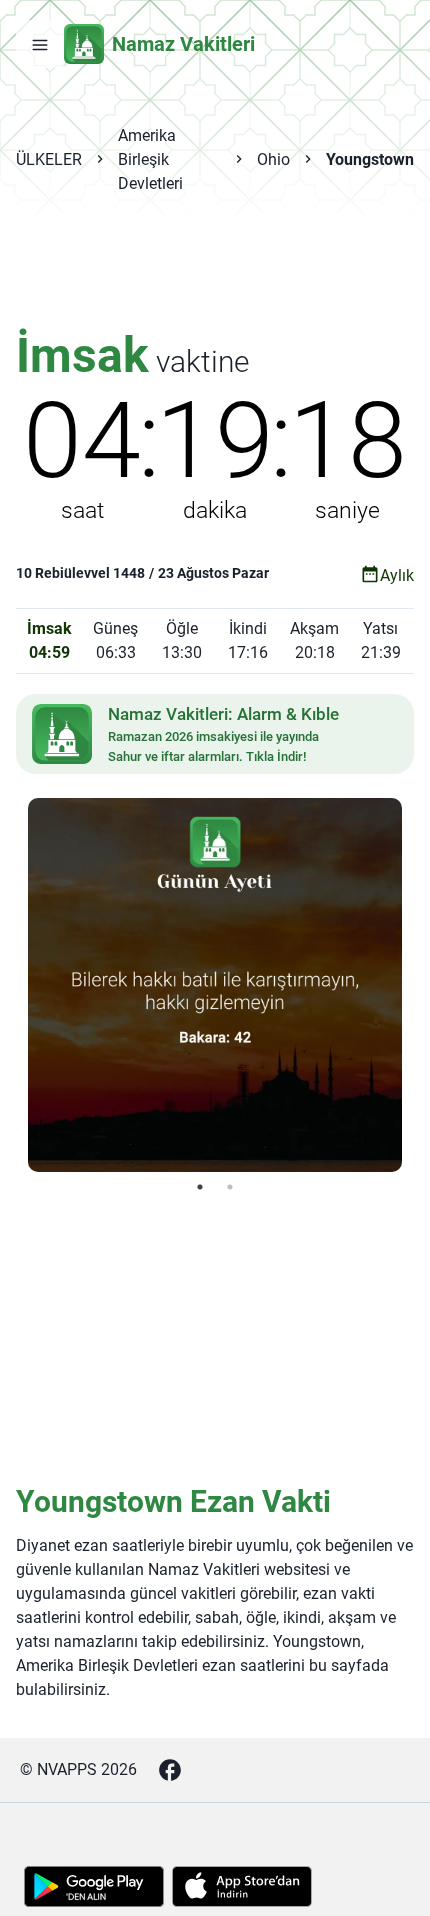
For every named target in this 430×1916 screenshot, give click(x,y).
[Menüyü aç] (40, 44)
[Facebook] (170, 1770)
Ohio (273, 159)
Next (417, 985)
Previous (13, 985)
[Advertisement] (215, 274)
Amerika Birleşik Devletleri (150, 159)
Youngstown (370, 159)
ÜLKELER (49, 159)
